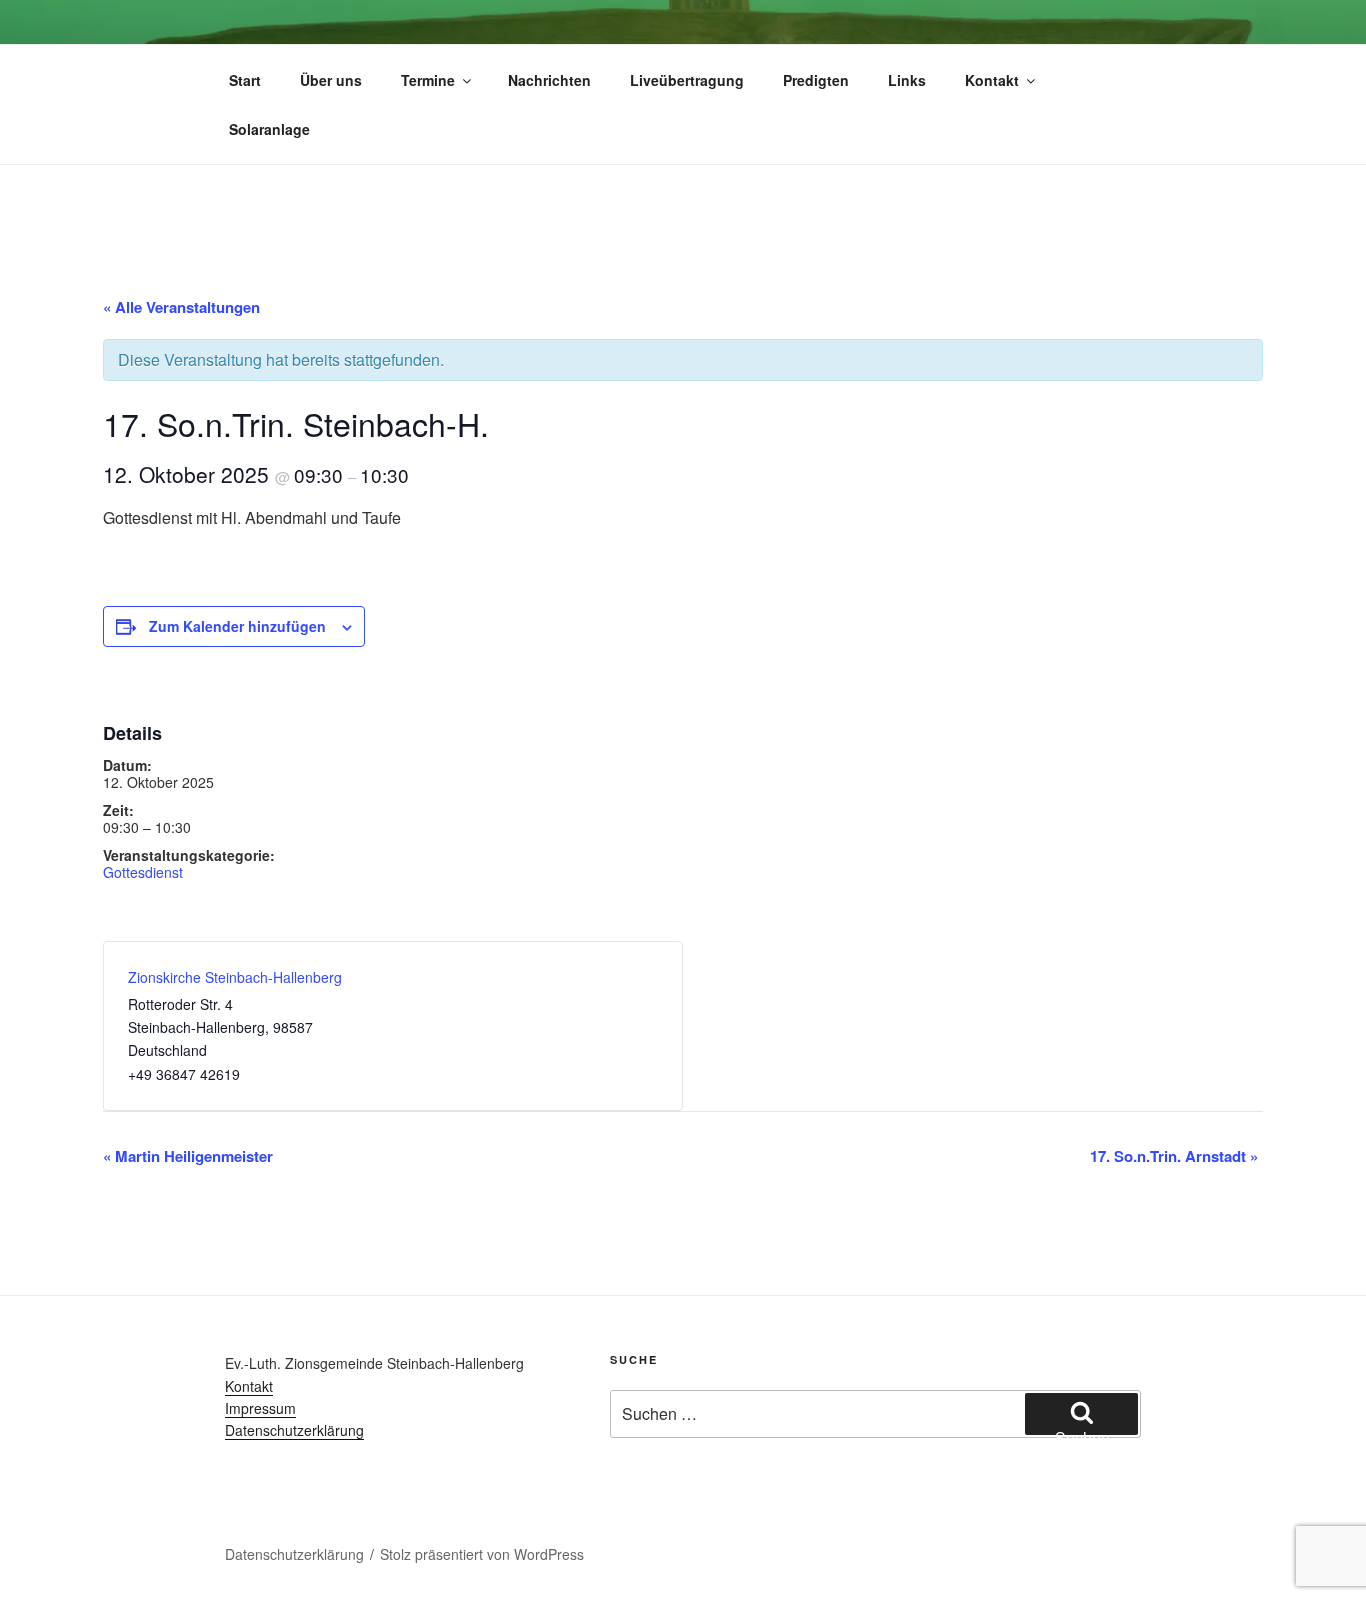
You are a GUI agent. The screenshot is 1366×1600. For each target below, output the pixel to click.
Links (907, 80)
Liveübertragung (687, 80)
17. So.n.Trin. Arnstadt (1174, 1156)
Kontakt (992, 80)
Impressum (260, 1408)
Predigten (816, 80)
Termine (428, 80)
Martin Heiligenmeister (188, 1156)
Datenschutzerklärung (294, 1430)
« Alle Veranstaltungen (181, 307)
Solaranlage (269, 129)
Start (245, 80)
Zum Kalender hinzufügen (237, 626)
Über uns (331, 80)
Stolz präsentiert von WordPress (482, 1554)
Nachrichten (549, 80)
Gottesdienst (143, 872)
